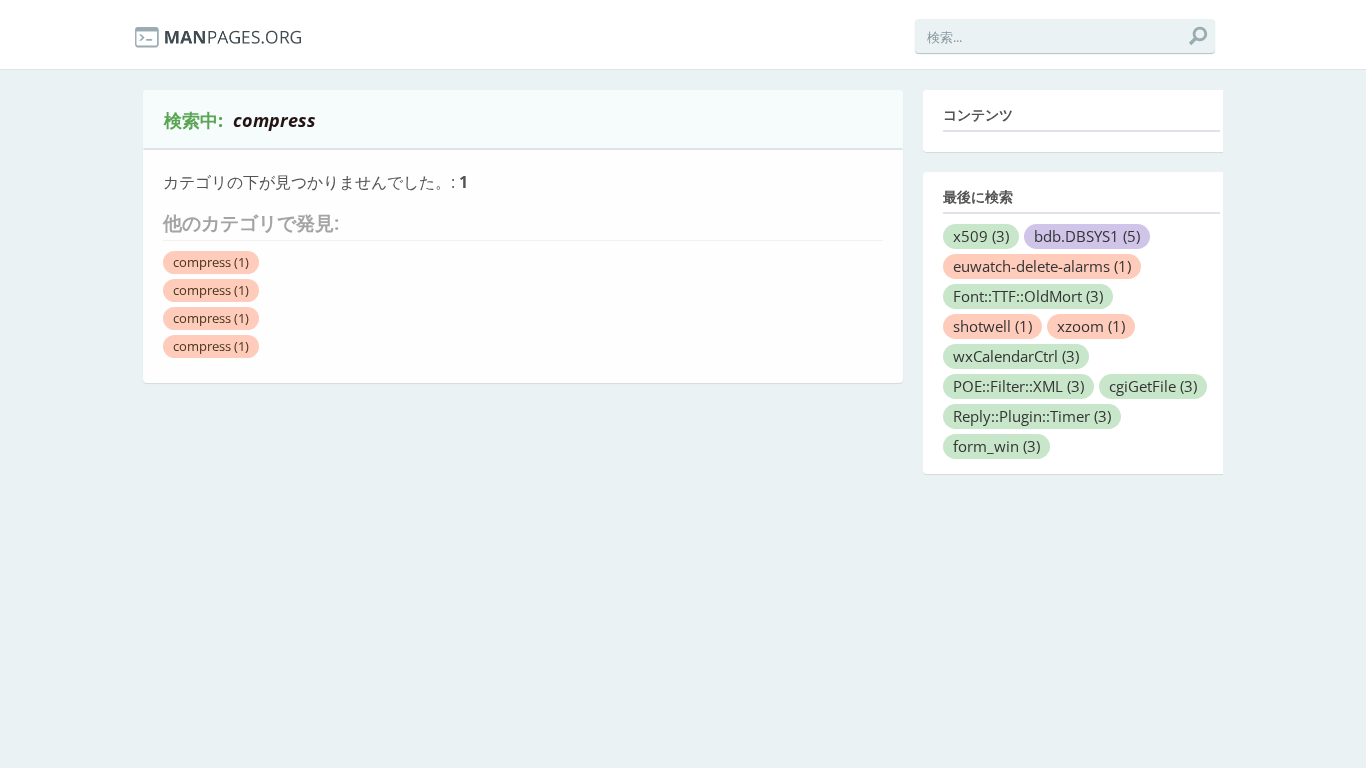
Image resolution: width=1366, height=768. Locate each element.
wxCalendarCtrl (1016, 356)
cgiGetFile (1153, 386)
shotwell (992, 326)
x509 (981, 236)
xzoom (1091, 326)
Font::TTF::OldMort (1028, 296)
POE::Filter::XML (1018, 386)
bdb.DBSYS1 (1087, 236)
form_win (996, 446)
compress (211, 262)
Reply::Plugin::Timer (1032, 416)
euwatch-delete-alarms (1042, 266)
